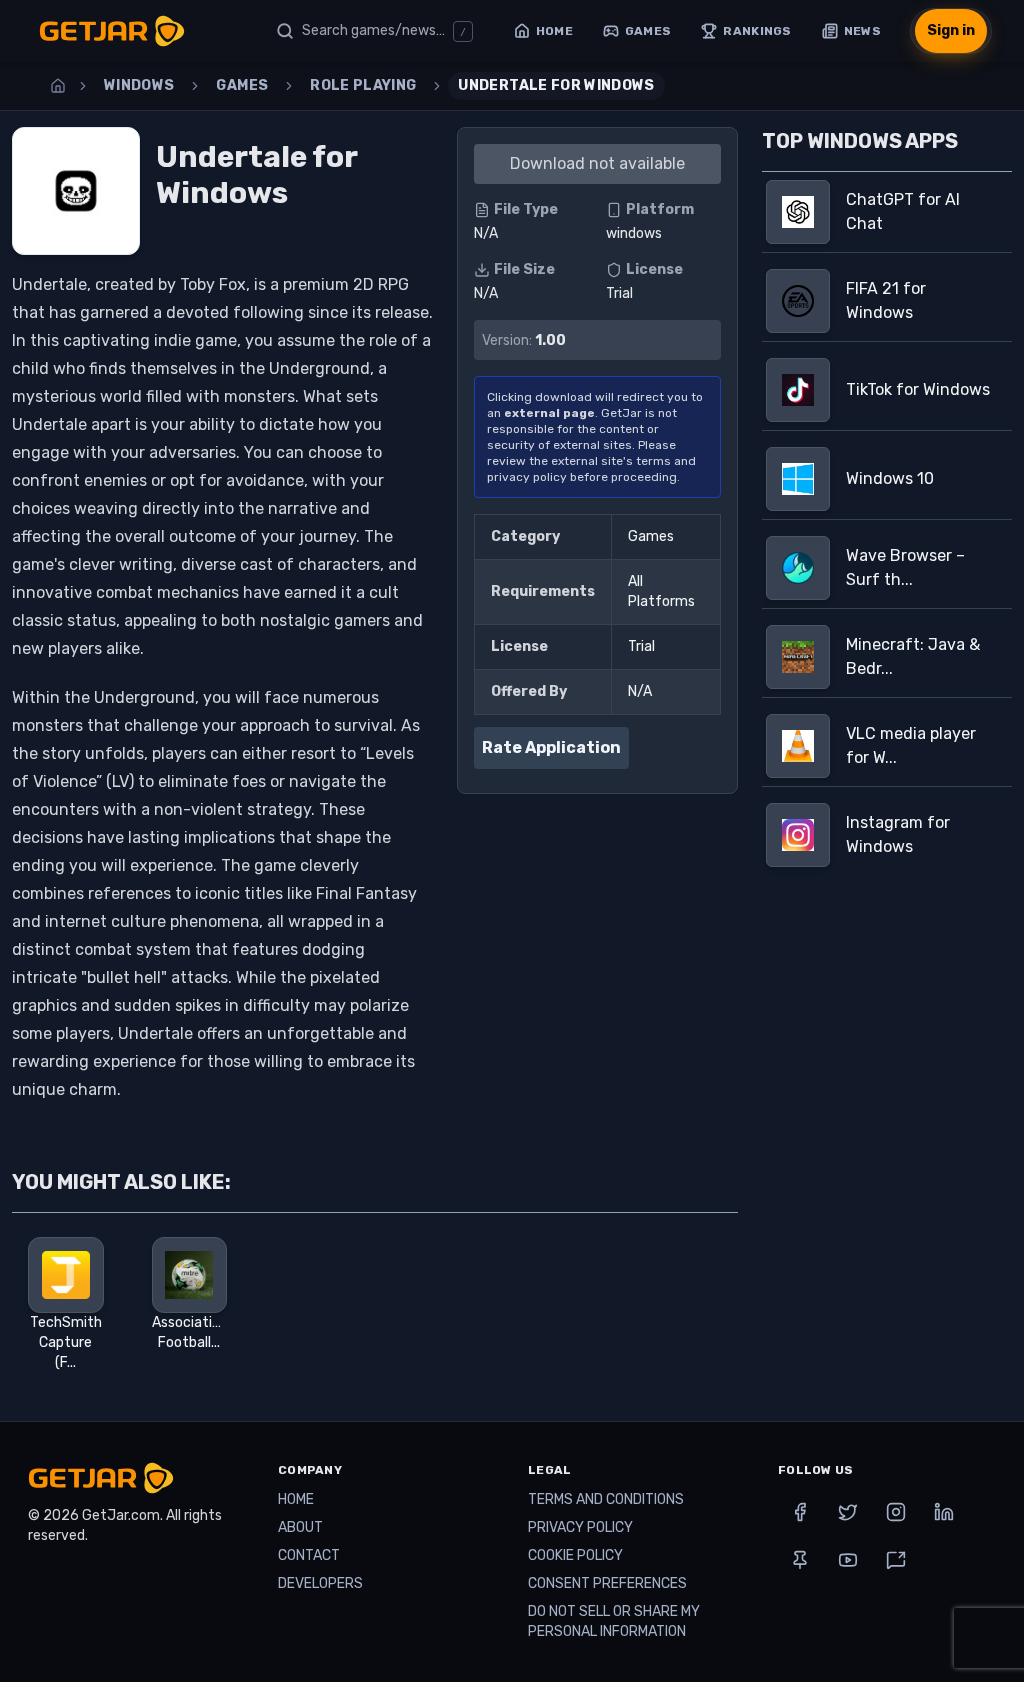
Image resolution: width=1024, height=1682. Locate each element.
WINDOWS (139, 85)
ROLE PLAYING (363, 85)
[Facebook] (800, 1512)
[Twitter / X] (848, 1512)
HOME (296, 1499)
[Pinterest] (800, 1560)
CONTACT (309, 1555)
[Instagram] (896, 1512)
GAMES (242, 85)
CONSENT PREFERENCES (607, 1583)
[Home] (58, 86)
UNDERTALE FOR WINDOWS (556, 85)
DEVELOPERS (320, 1583)
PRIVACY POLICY (580, 1527)
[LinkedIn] (944, 1512)
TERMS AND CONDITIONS (606, 1499)
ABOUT (300, 1527)
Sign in (951, 30)
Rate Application (551, 747)
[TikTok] (896, 1560)
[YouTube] (848, 1560)
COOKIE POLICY (575, 1555)
